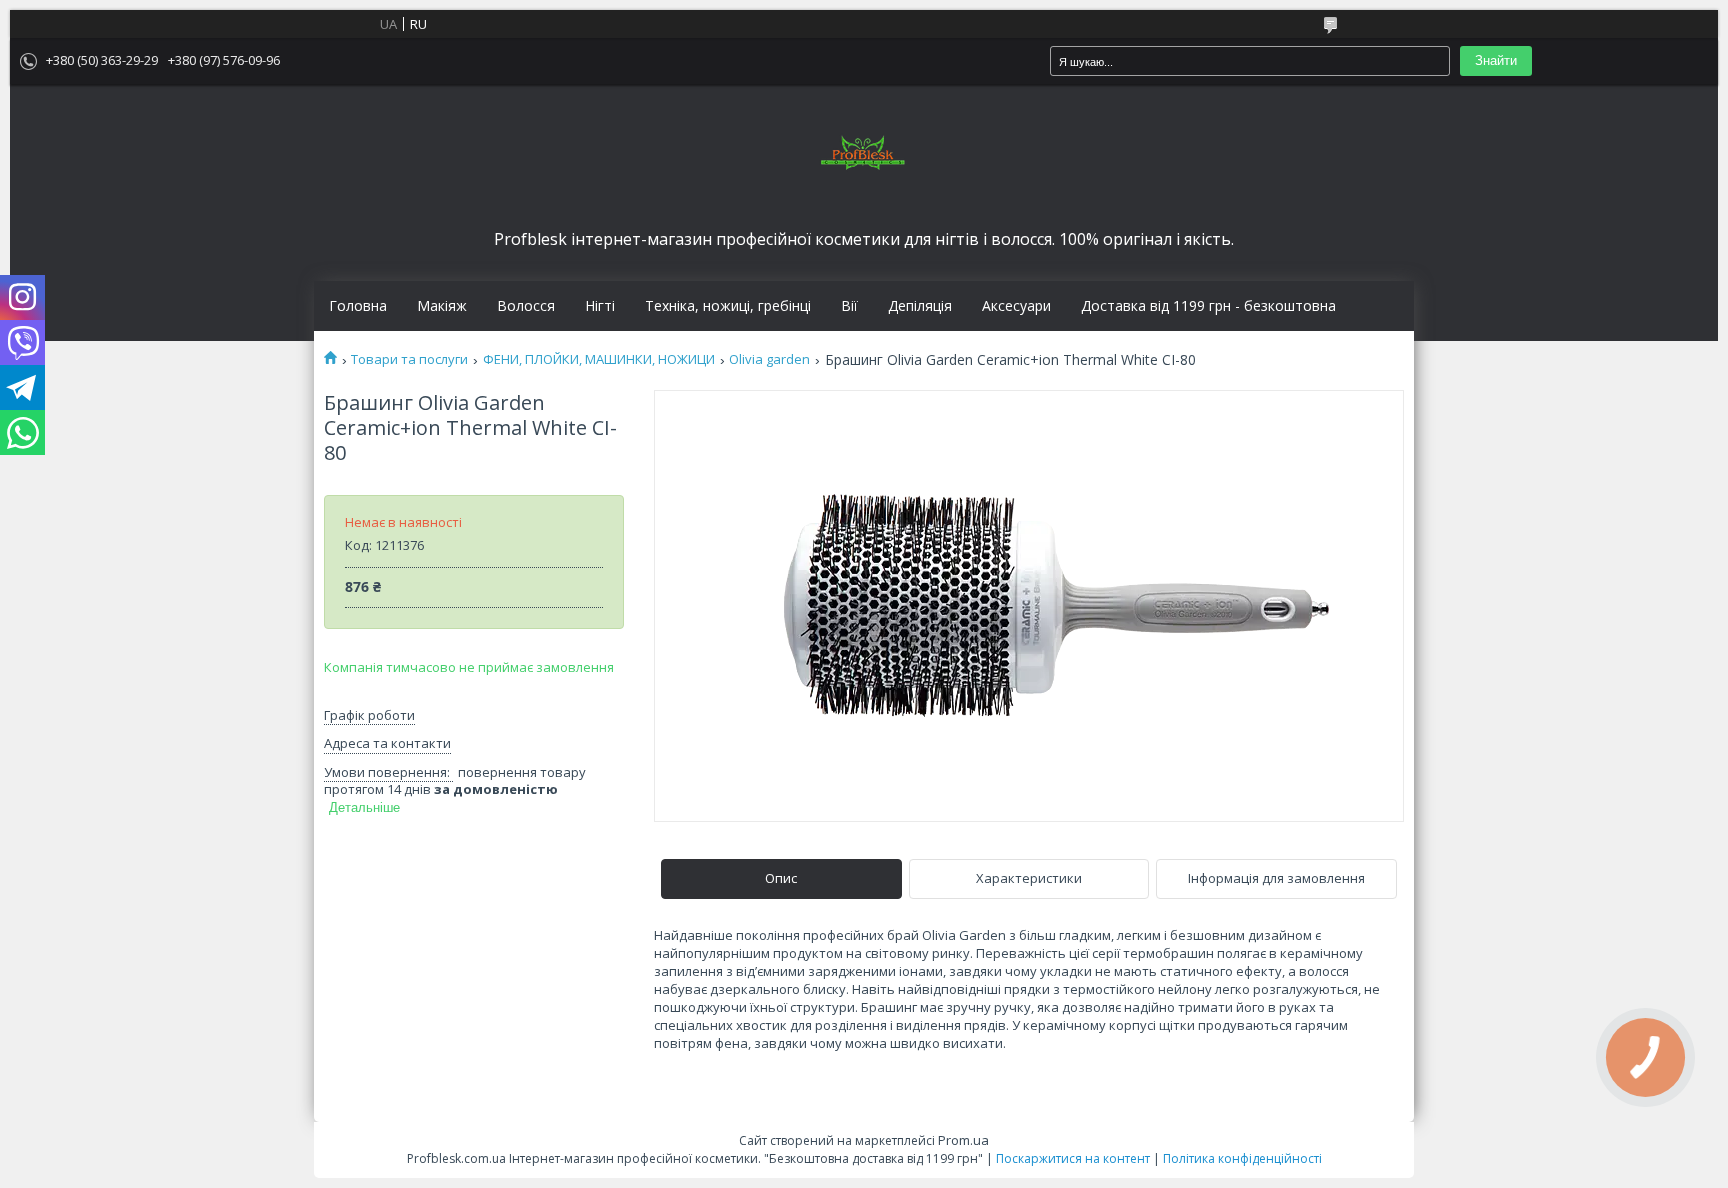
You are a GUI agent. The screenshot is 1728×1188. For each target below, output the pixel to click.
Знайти (1496, 60)
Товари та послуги (409, 359)
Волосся (526, 306)
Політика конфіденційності (1242, 1158)
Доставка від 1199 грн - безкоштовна (1208, 306)
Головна (358, 306)
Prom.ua (963, 1140)
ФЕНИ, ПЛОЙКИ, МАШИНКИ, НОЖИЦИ (599, 359)
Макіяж (442, 306)
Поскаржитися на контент (1073, 1158)
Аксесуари (1016, 306)
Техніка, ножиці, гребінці (728, 306)
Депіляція (920, 306)
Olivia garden (769, 359)
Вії (849, 306)
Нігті (600, 306)
